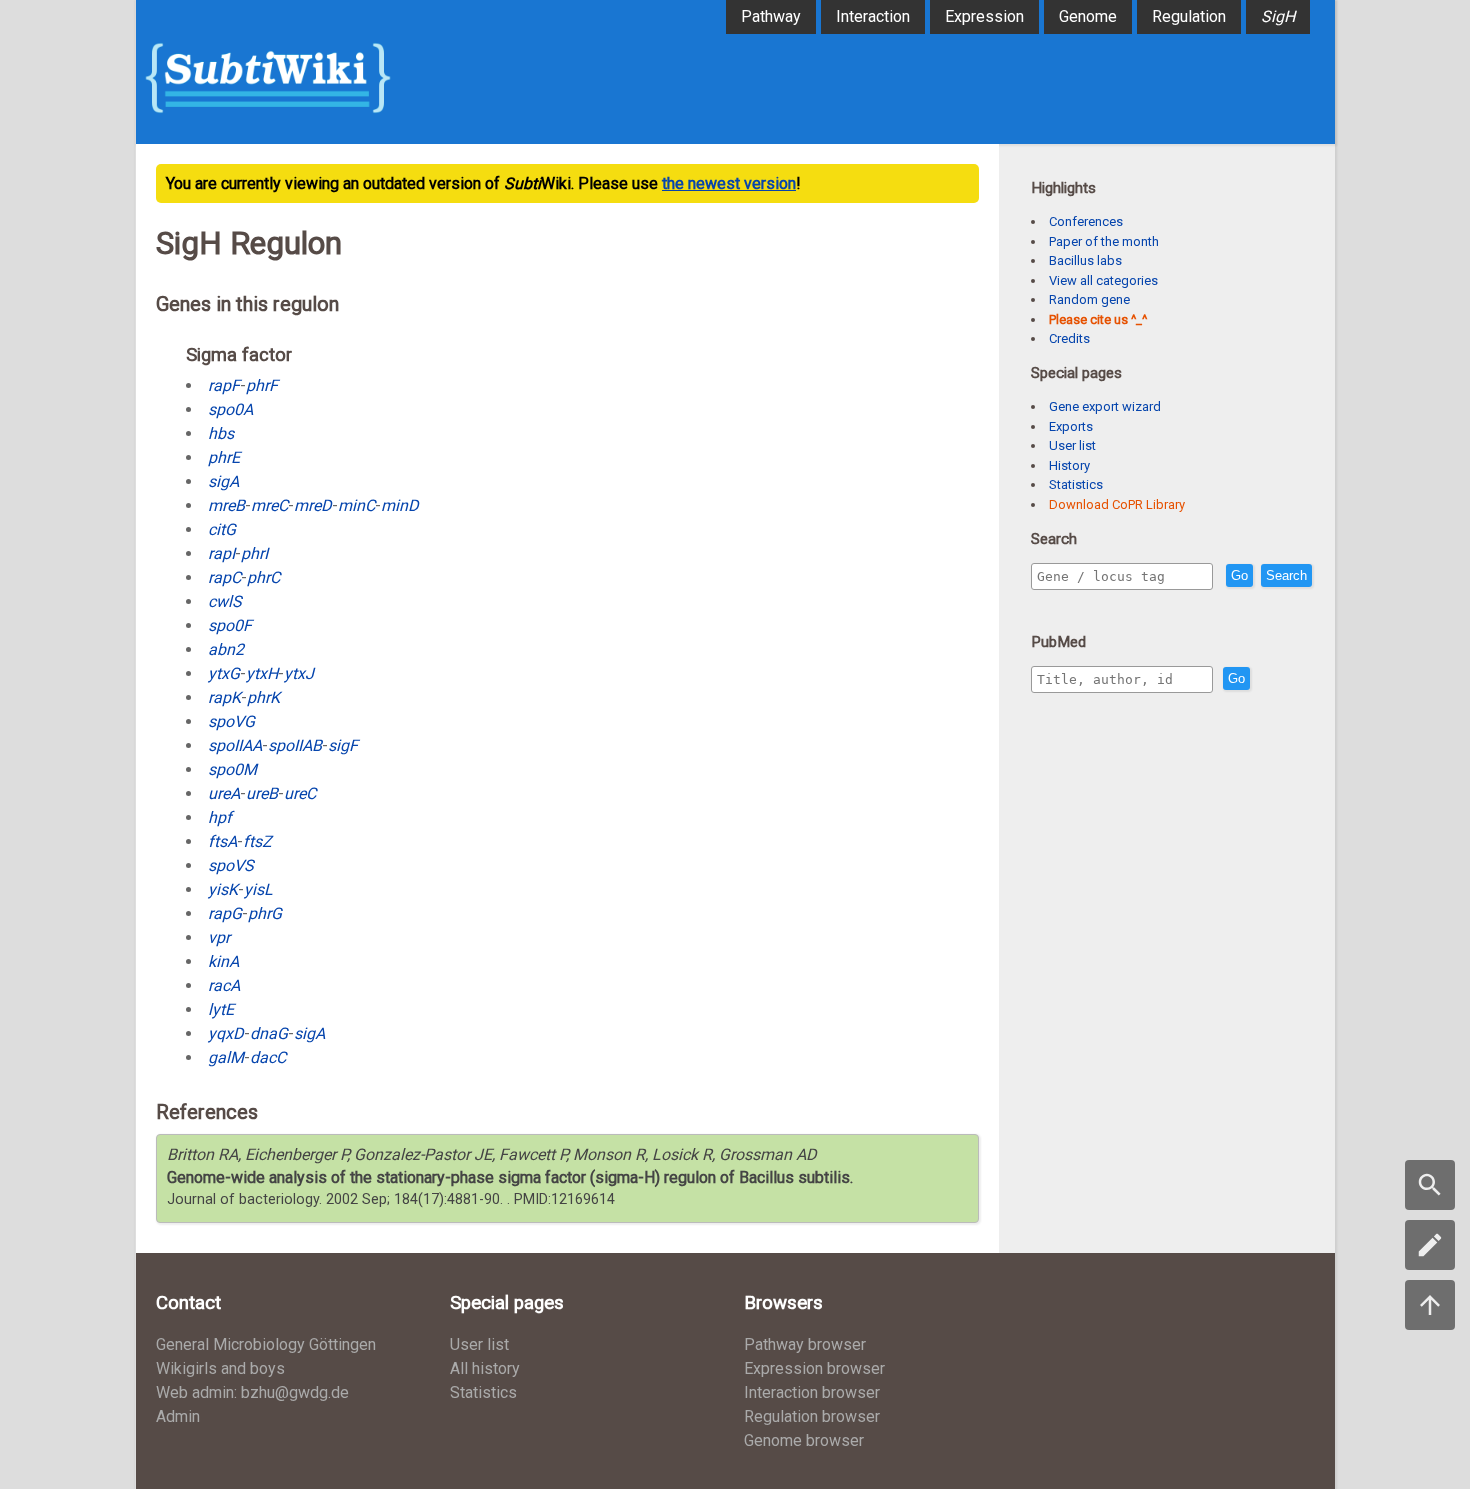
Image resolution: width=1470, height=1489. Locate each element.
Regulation (1189, 16)
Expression (984, 16)
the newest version (729, 183)
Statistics (1076, 484)
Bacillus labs (1085, 260)
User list (1072, 445)
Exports (1071, 426)
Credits (1069, 338)
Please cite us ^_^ (1098, 319)
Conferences (1086, 221)
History (1069, 465)
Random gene (1089, 299)
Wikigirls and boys (220, 1368)
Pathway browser (805, 1344)
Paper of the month (1104, 241)
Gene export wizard (1105, 406)
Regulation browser (812, 1416)
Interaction (873, 16)
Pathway (771, 16)
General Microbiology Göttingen (266, 1344)
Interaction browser (812, 1392)
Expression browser (814, 1368)
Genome (1088, 16)
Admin (178, 1416)
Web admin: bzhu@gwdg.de (252, 1392)
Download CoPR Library (1117, 504)
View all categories (1103, 280)
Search (1286, 575)
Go (1239, 575)
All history (485, 1368)
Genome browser (804, 1440)
